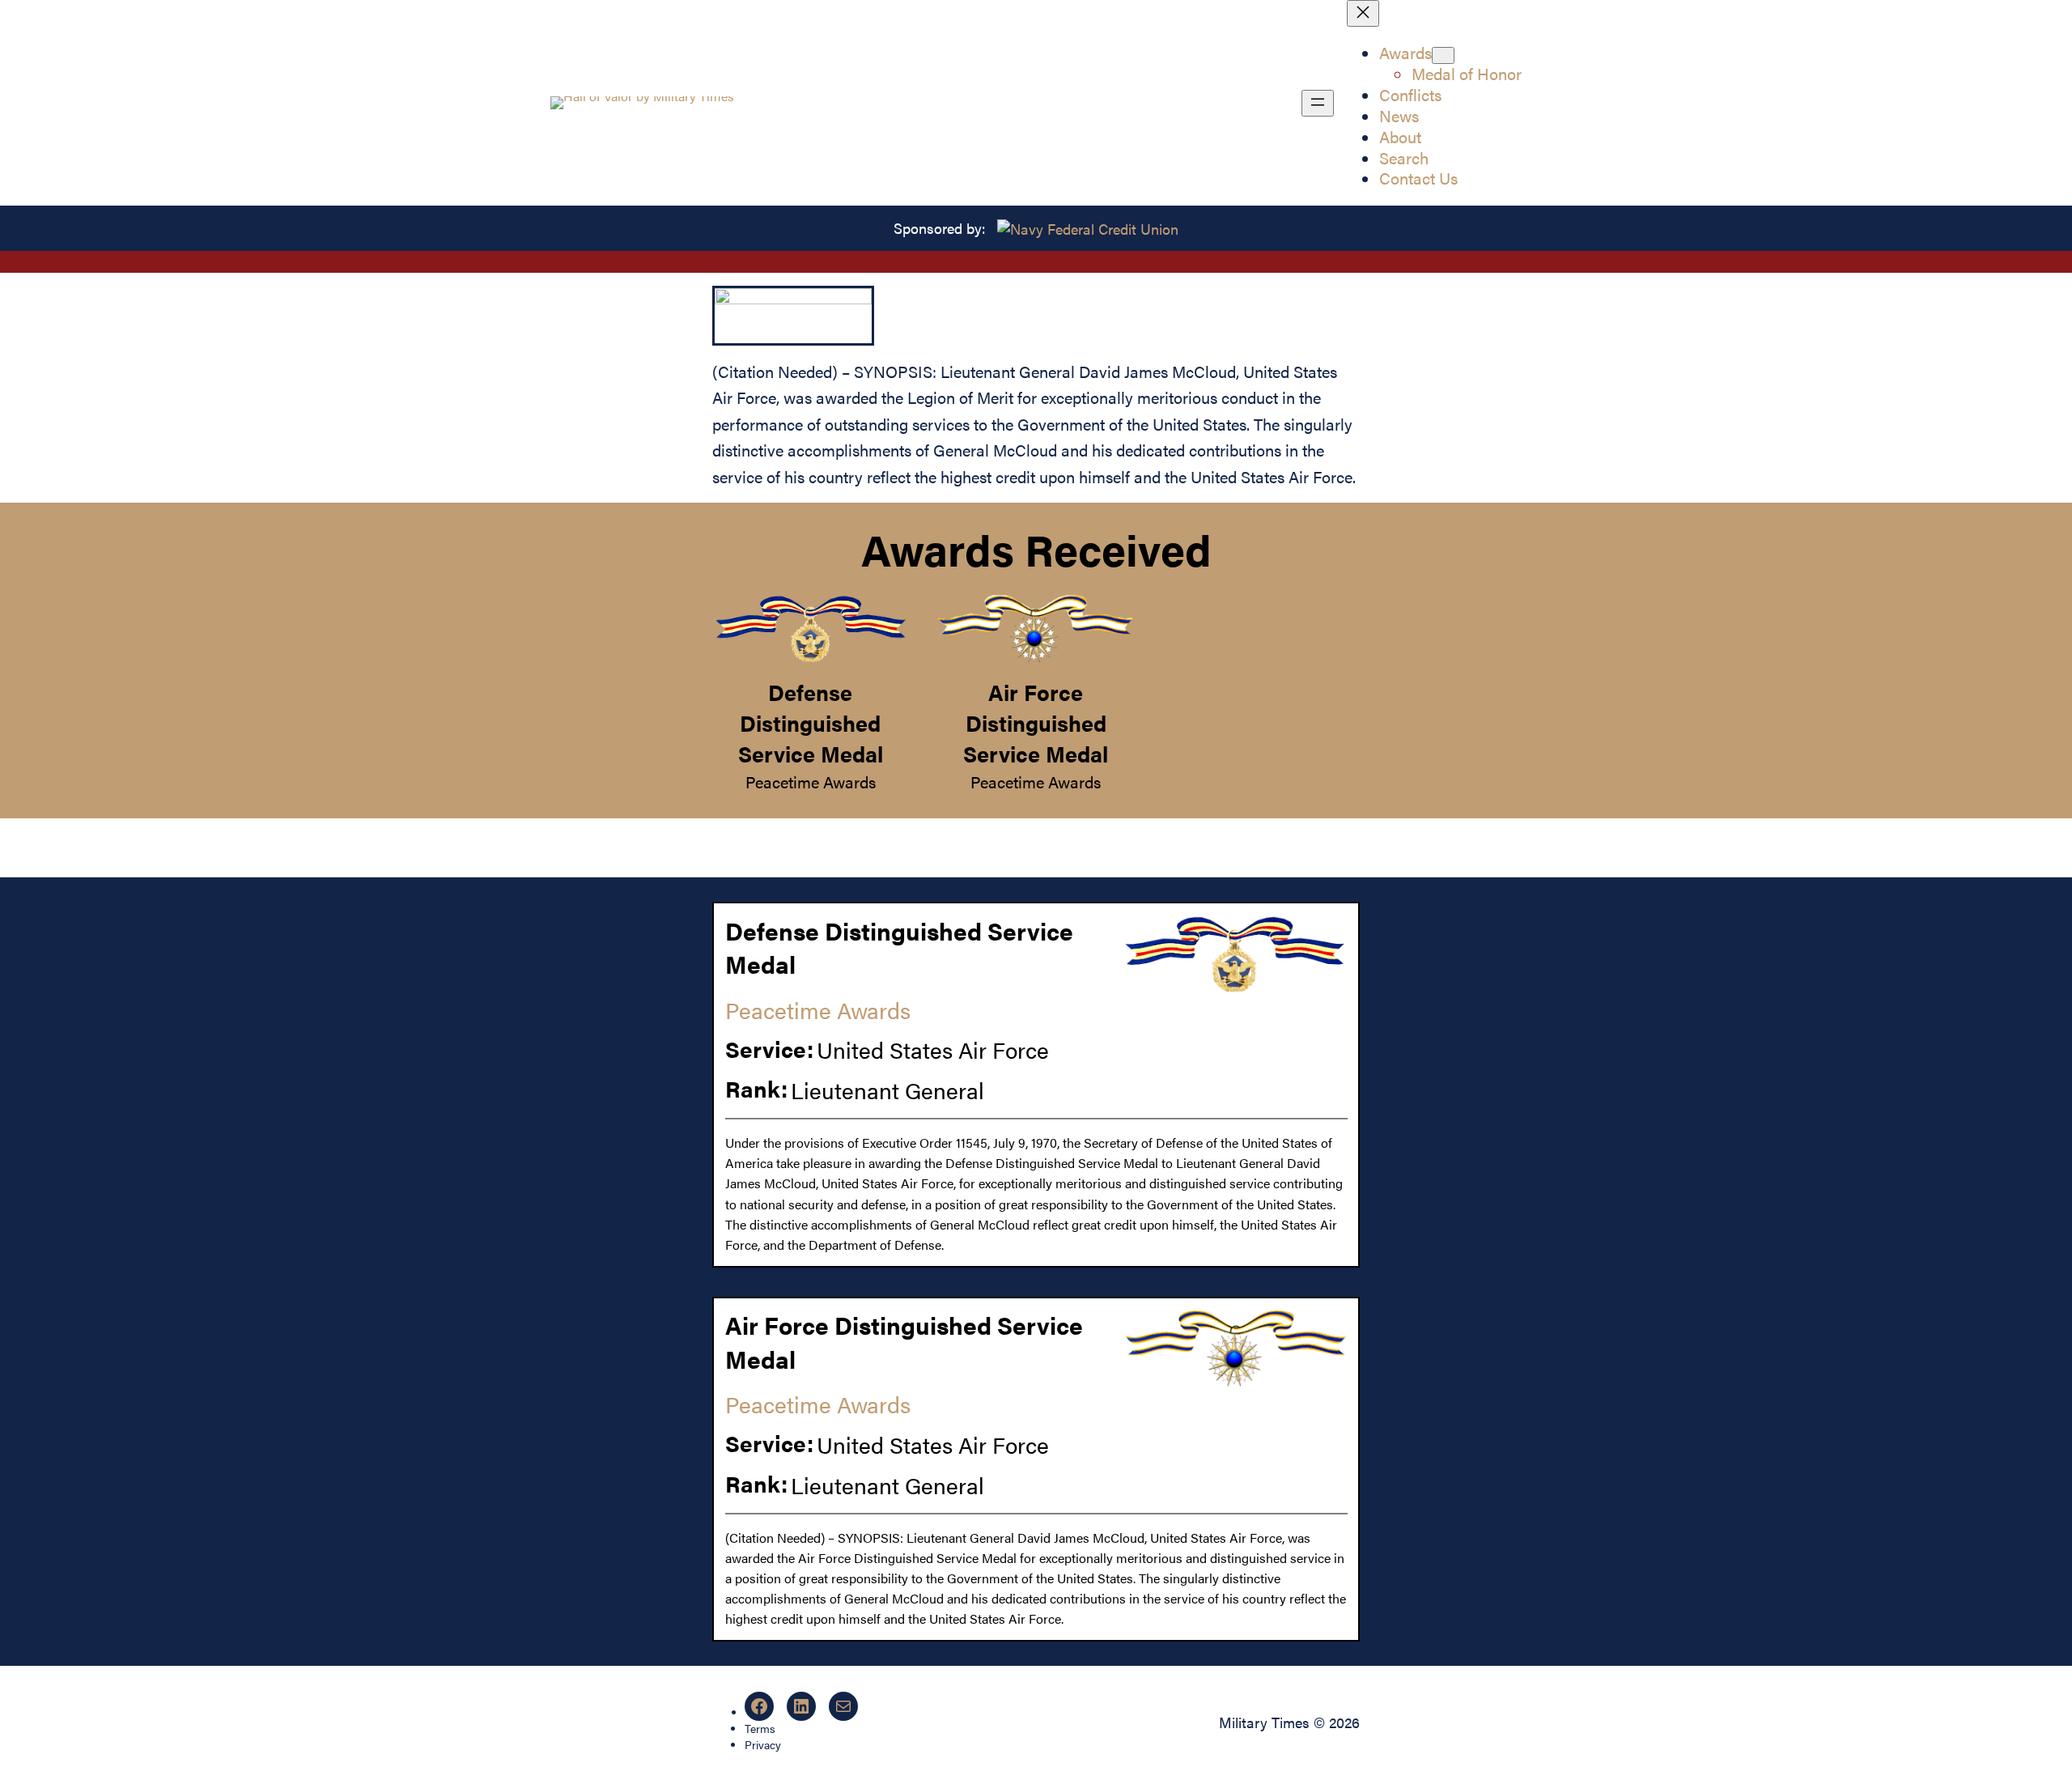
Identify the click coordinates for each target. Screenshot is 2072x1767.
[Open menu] (1318, 103)
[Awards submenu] (1443, 55)
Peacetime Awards (811, 782)
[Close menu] (1363, 13)
